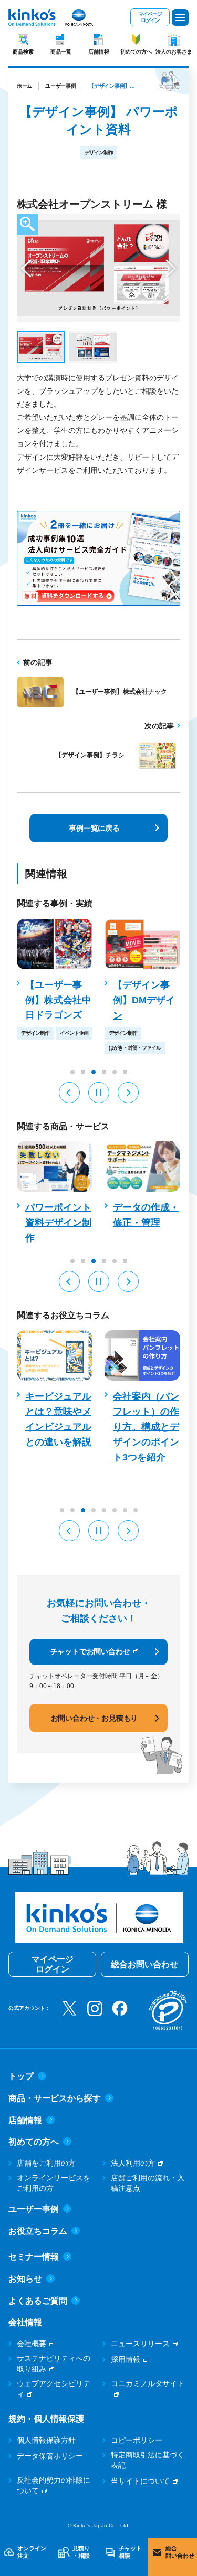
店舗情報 (99, 52)
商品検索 (23, 52)
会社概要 (32, 2344)
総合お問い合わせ (144, 1964)
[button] (26, 268)
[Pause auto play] (99, 1093)
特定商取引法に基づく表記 (148, 2460)
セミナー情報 (34, 2257)
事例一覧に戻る (94, 828)
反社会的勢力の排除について (54, 2485)
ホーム (24, 86)
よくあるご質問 (38, 2301)
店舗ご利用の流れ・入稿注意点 (148, 2183)
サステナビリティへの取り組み (54, 2363)
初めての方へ (136, 52)
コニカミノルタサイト (148, 2383)
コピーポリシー (137, 2440)
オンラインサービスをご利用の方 (54, 2183)
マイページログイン (150, 17)
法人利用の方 (133, 2163)
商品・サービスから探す (55, 2098)
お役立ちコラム (38, 2231)
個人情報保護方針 (46, 2440)
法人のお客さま (174, 52)
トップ (21, 2076)
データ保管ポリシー (50, 2456)
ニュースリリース (140, 2344)
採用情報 (126, 2359)
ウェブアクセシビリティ (54, 2389)
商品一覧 (61, 52)
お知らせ (25, 2279)
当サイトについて (140, 2481)
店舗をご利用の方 (46, 2163)
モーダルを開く (27, 224)
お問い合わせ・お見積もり (95, 1718)
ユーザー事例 (60, 86)
